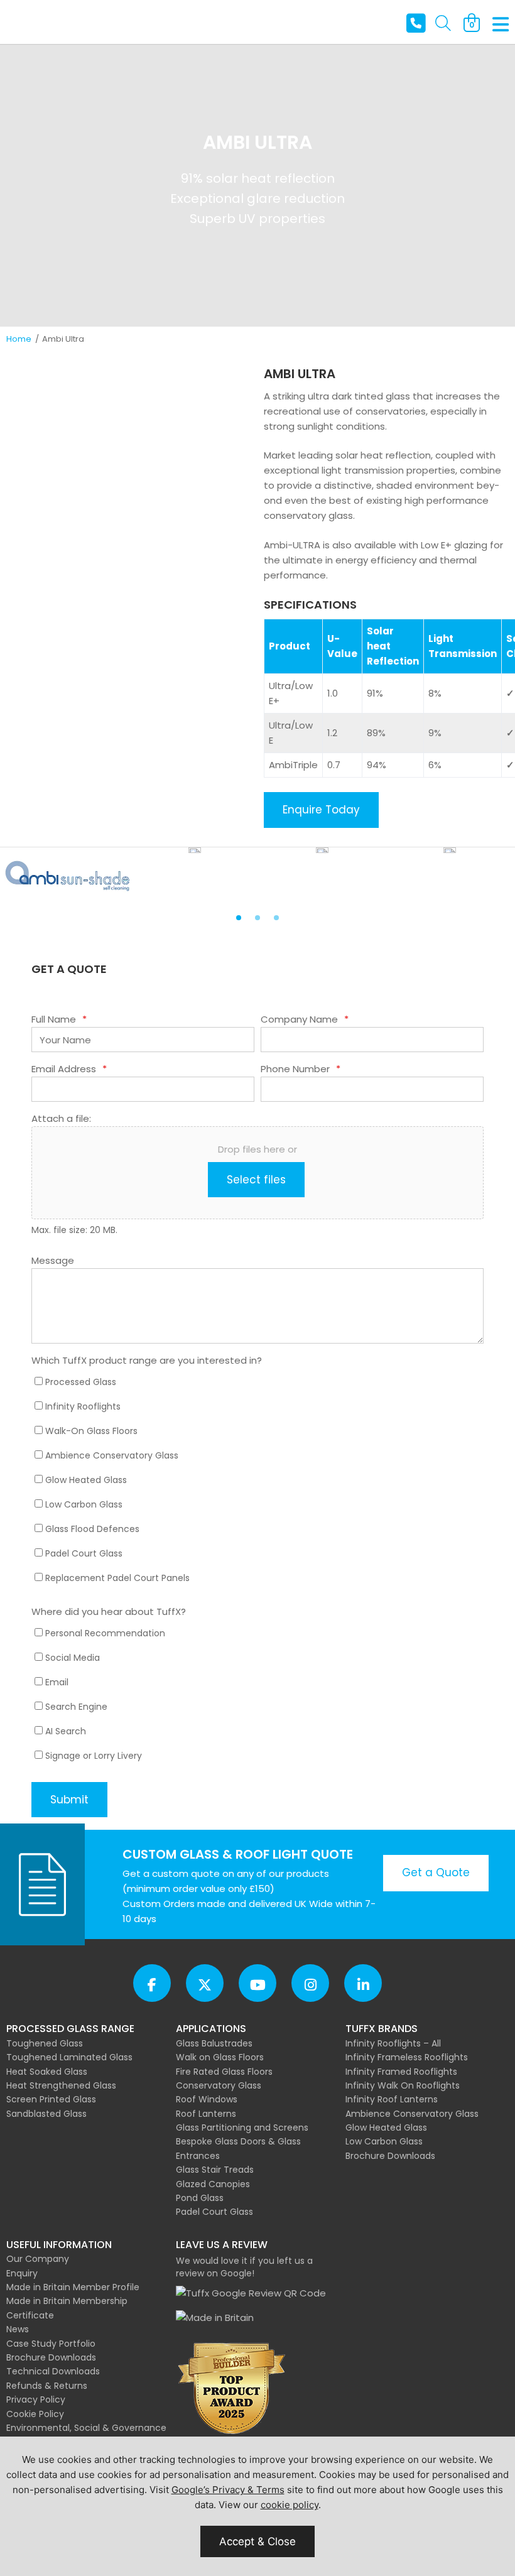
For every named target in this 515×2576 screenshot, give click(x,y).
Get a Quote (436, 1872)
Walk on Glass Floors (220, 2057)
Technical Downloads (53, 2371)
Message (53, 1260)
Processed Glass (81, 1382)
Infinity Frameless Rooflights (407, 2057)
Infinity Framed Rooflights (401, 2072)
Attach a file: (61, 1118)
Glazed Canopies (213, 2184)
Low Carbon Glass (84, 1504)
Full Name (59, 1019)
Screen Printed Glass (51, 2099)
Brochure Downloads (390, 2156)
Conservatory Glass (219, 2085)
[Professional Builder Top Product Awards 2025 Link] (232, 2389)
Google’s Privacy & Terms (228, 2490)
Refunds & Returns (47, 2386)
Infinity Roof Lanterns (392, 2099)
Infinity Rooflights (83, 1406)
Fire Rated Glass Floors (224, 2072)
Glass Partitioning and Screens (242, 2128)
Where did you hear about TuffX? (109, 1611)
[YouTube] (257, 1983)
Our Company (38, 2259)
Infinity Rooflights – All (393, 2043)
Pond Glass (200, 2198)
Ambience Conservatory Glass (112, 1455)
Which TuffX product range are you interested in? (147, 1360)
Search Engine (76, 1707)
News (18, 2329)
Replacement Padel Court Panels (117, 1578)
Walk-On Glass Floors (91, 1431)
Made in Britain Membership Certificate (67, 2308)
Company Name (305, 1019)
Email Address (69, 1069)
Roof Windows (207, 2099)
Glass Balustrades (214, 2043)
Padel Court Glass (84, 1553)
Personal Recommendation (105, 1633)
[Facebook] (152, 1983)
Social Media (73, 1658)
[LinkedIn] (363, 1983)
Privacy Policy (36, 2399)
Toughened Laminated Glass (69, 2057)
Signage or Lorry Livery (94, 1756)
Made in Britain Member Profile (73, 2287)
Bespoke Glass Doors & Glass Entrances (238, 2148)
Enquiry (22, 2273)
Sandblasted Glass (46, 2114)
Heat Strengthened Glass (61, 2085)
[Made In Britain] (215, 2318)
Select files (256, 1180)
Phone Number (301, 1069)
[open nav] (501, 25)
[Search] (443, 24)
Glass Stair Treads (215, 2170)
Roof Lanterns (206, 2114)
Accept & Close (257, 2541)
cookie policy (290, 2505)
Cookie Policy (35, 2414)
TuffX (47, 22)
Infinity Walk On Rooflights (403, 2085)
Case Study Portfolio (51, 2344)
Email (57, 1682)
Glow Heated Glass (86, 1480)
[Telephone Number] (416, 24)
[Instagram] (310, 1983)
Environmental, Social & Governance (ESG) (86, 2435)
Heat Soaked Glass (47, 2072)
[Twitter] (205, 1983)
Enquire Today (321, 810)
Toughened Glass (45, 2043)
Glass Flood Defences (92, 1529)
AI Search (66, 1731)
